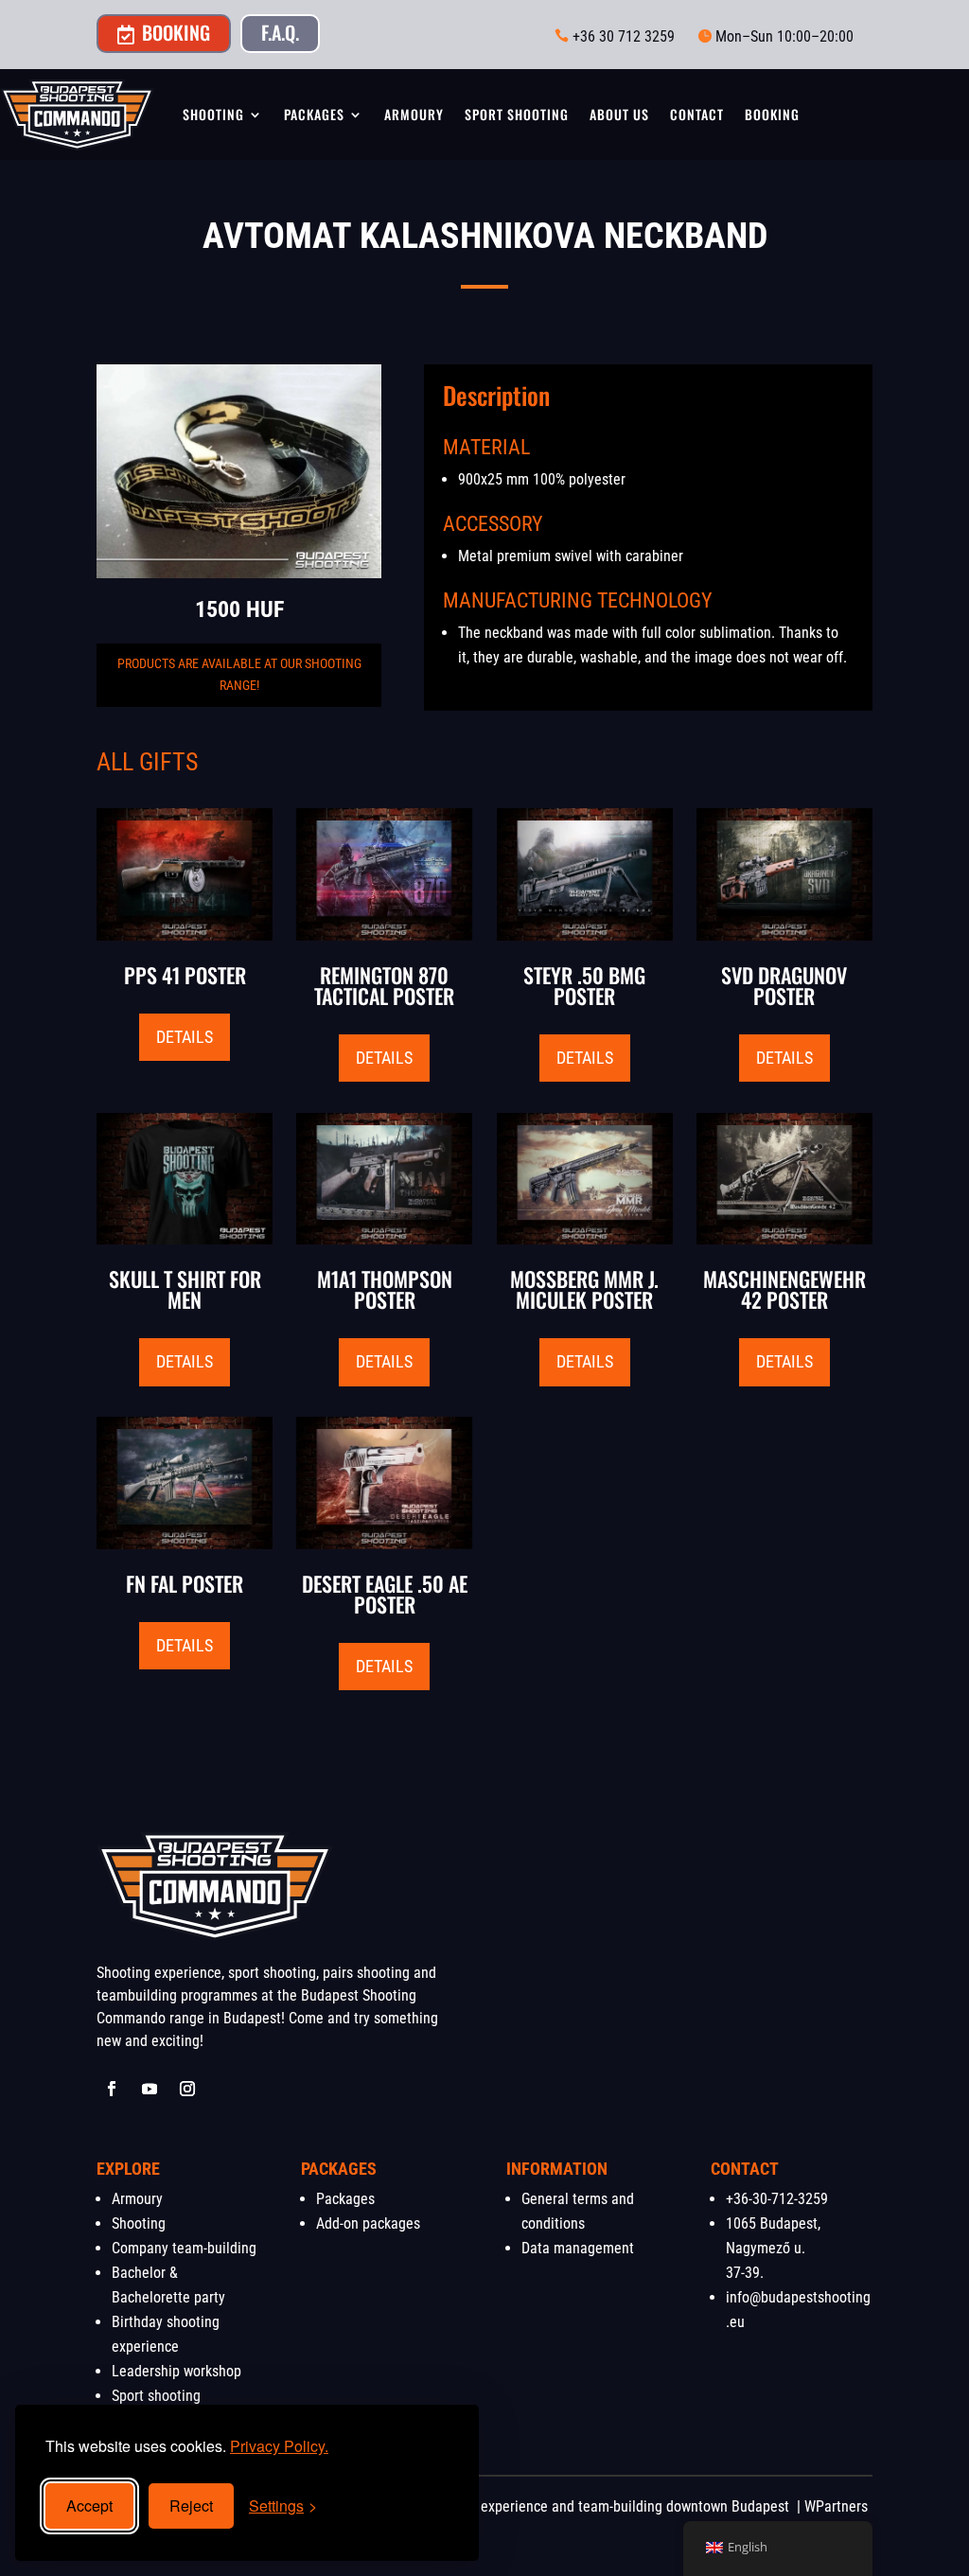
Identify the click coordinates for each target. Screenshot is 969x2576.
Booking (164, 32)
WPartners (836, 2506)
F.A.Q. (280, 32)
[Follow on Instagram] (187, 2089)
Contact (697, 114)
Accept (89, 2505)
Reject (191, 2505)
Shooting (213, 114)
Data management (578, 2248)
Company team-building (184, 2248)
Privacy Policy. (279, 2446)
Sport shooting (517, 114)
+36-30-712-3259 (777, 2199)
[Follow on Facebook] (112, 2089)
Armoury (414, 114)
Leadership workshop (176, 2371)
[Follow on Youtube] (150, 2089)
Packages (314, 114)
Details (185, 1037)
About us (619, 114)
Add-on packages (368, 2223)
